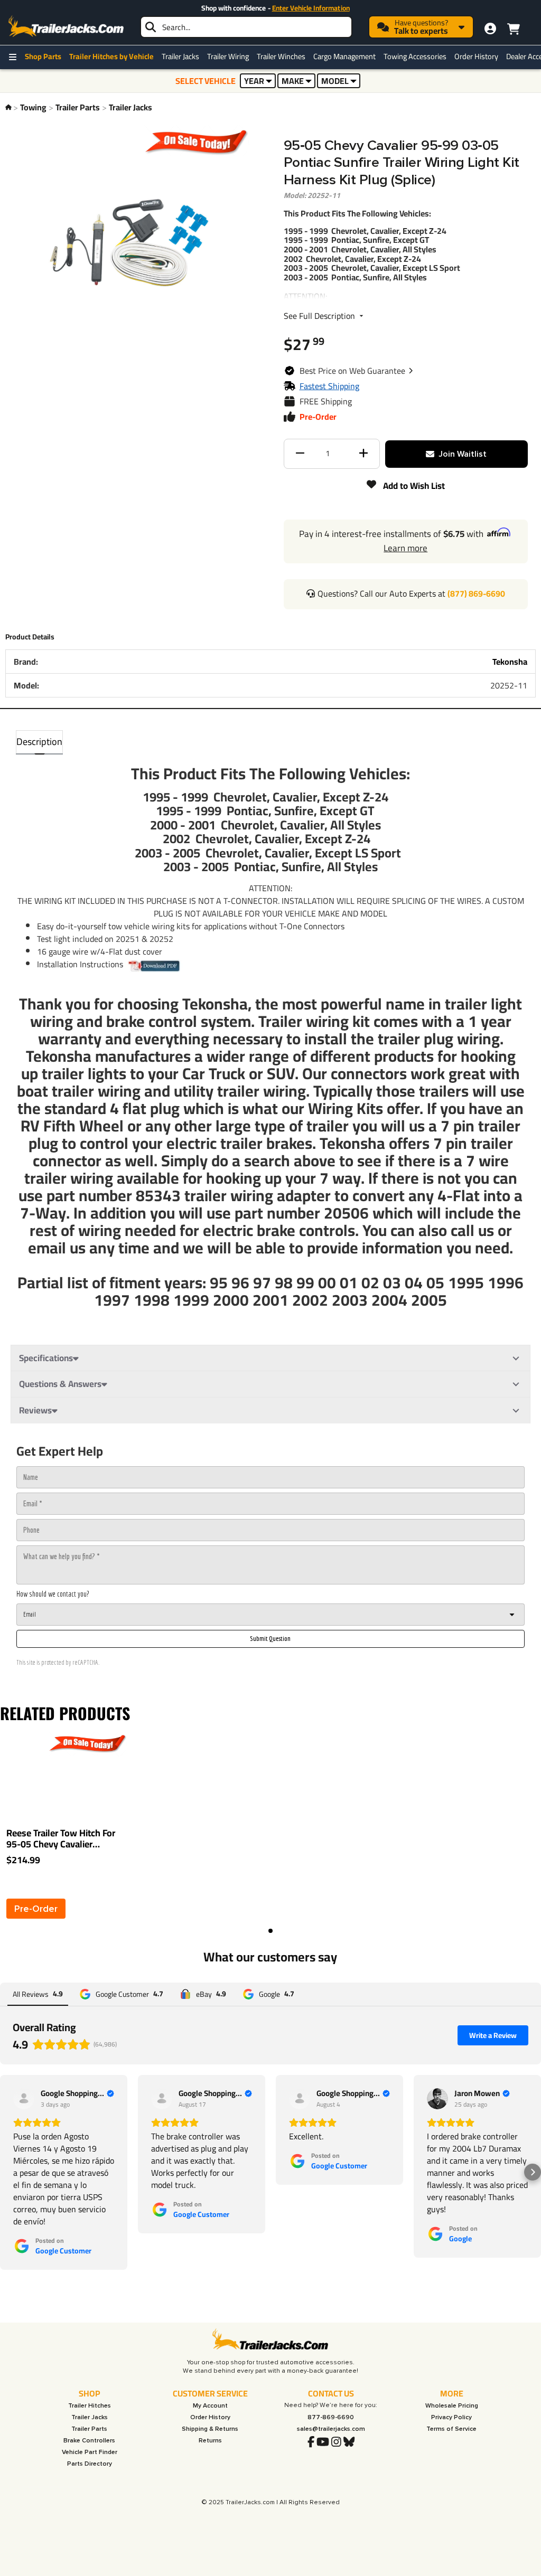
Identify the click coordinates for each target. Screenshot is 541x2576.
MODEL (335, 81)
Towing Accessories (415, 56)
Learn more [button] (405, 548)
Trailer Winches (281, 56)
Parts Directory (90, 2464)
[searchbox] (246, 27)
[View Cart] (513, 27)
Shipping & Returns (210, 2429)
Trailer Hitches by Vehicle (111, 56)
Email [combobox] (30, 1614)
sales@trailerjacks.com (331, 2429)
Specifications (46, 1358)
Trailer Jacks (180, 56)
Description (39, 742)
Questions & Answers (60, 1384)
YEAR (254, 81)
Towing (33, 107)
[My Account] (490, 29)
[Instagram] (336, 2442)
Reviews (35, 1410)
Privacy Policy (451, 2417)
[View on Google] (437, 2099)
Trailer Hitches (90, 2406)
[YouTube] (323, 2442)
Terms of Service (451, 2429)
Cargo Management (344, 56)
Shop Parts (43, 56)
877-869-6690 (331, 2417)
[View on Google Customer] (24, 2099)
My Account (210, 2406)
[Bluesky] (349, 2442)
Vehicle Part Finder (90, 2452)
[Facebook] (311, 2442)
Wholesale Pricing (452, 2406)
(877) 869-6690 (476, 593)
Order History (476, 56)
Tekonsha (510, 662)
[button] (357, 371)
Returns (210, 2441)
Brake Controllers (89, 2441)
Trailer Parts (78, 107)
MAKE (293, 81)
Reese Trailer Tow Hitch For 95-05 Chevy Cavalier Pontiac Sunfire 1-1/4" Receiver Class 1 (61, 1839)
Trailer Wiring (228, 56)
